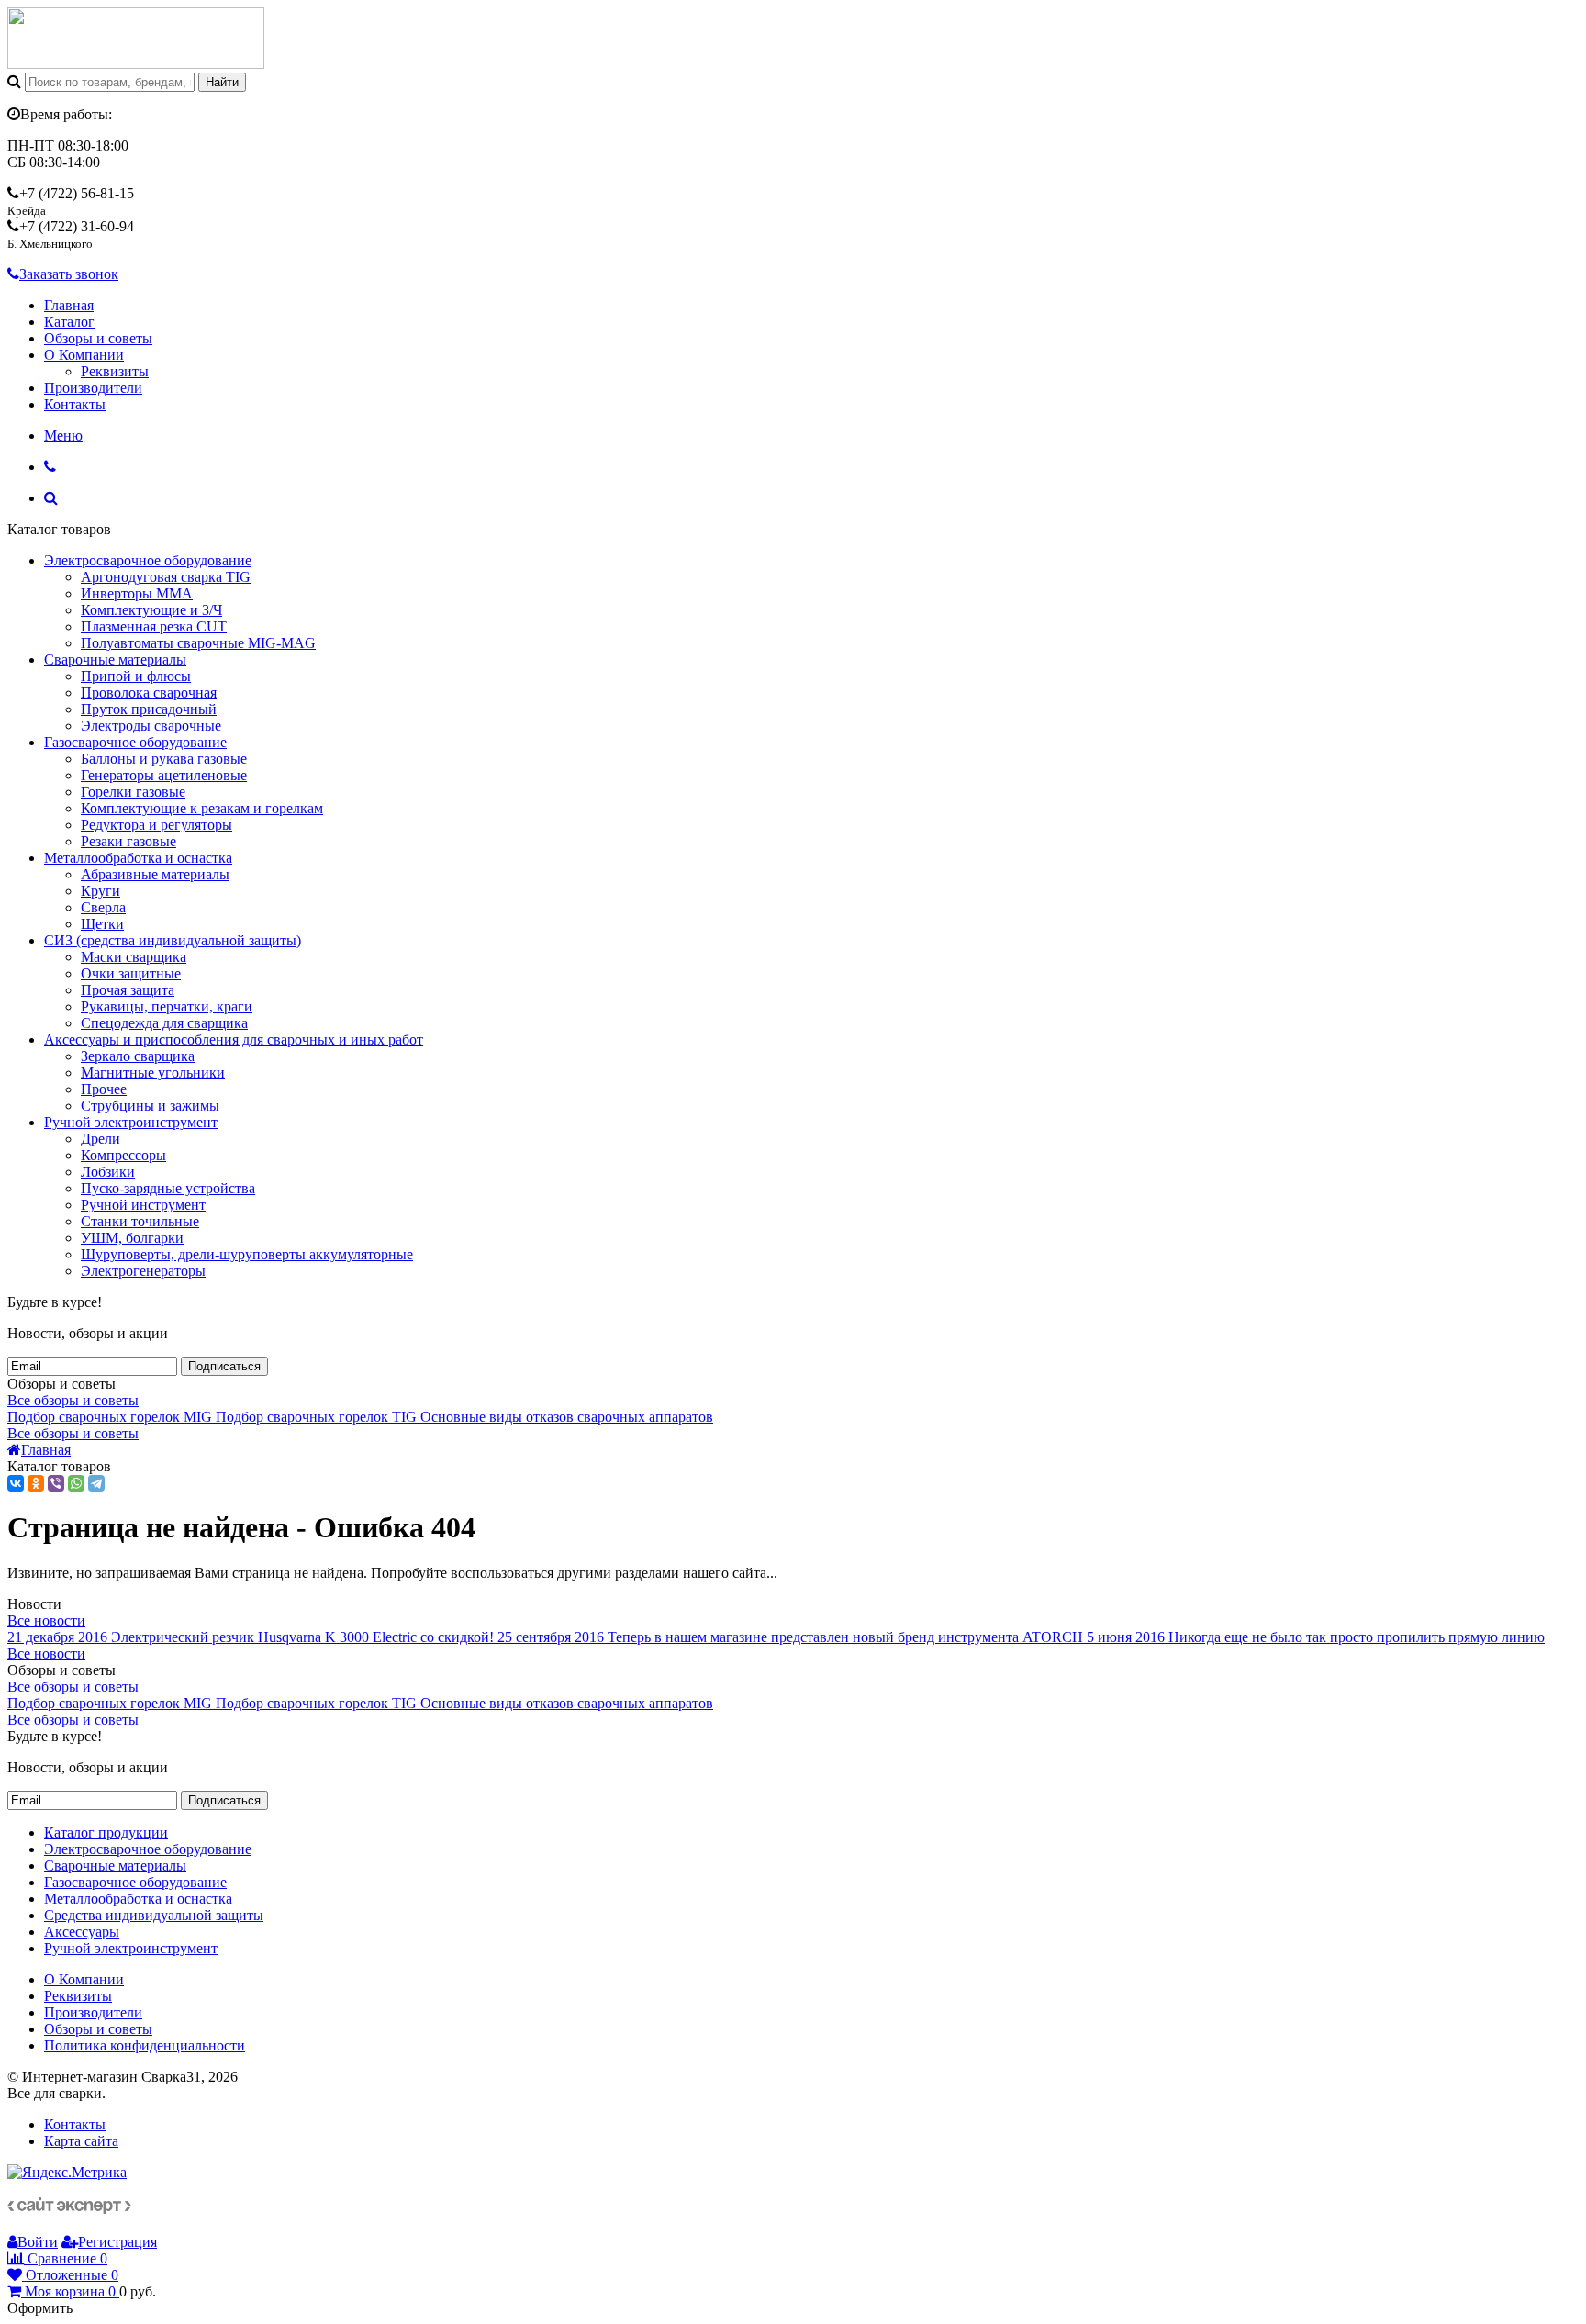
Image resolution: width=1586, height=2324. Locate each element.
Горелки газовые (133, 792)
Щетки (102, 924)
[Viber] (56, 1483)
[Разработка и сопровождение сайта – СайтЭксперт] (69, 2209)
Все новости (46, 1620)
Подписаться (224, 1366)
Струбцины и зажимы (150, 1106)
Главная (69, 305)
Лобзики (108, 1172)
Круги (101, 891)
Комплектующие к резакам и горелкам (202, 808)
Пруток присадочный (149, 709)
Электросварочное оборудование (148, 560)
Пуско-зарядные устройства (168, 1188)
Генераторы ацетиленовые (164, 775)
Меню (63, 436)
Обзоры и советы (98, 338)
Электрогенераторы (143, 1271)
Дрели (101, 1139)
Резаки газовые (128, 841)
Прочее (104, 1089)
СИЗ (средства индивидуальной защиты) (173, 940)
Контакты (75, 404)
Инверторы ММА (137, 593)
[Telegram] (96, 1483)
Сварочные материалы (115, 659)
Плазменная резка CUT (154, 626)
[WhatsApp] (76, 1483)
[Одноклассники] (36, 1483)
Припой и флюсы (136, 676)
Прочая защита (128, 990)
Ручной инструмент (143, 1205)
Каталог (69, 322)
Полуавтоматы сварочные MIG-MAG (198, 643)
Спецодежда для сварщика (164, 1023)
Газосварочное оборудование (135, 742)
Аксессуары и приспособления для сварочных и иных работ (234, 1039)
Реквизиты (115, 371)
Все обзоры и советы (73, 1400)
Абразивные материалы (155, 874)
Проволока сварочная (149, 693)
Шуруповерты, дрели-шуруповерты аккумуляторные (247, 1254)
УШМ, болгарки (132, 1238)
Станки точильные (140, 1221)
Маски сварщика (134, 957)
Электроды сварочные (151, 726)
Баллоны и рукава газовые (164, 759)
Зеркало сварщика (138, 1056)
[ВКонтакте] (16, 1483)
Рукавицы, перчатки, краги (167, 1006)
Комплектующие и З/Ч (151, 610)
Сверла (103, 907)
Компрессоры (123, 1155)
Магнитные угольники (153, 1073)
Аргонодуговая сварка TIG (166, 577)
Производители (93, 388)
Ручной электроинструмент (131, 1122)
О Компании (84, 355)
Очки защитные (131, 973)
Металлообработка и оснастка (138, 858)
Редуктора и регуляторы (156, 825)
